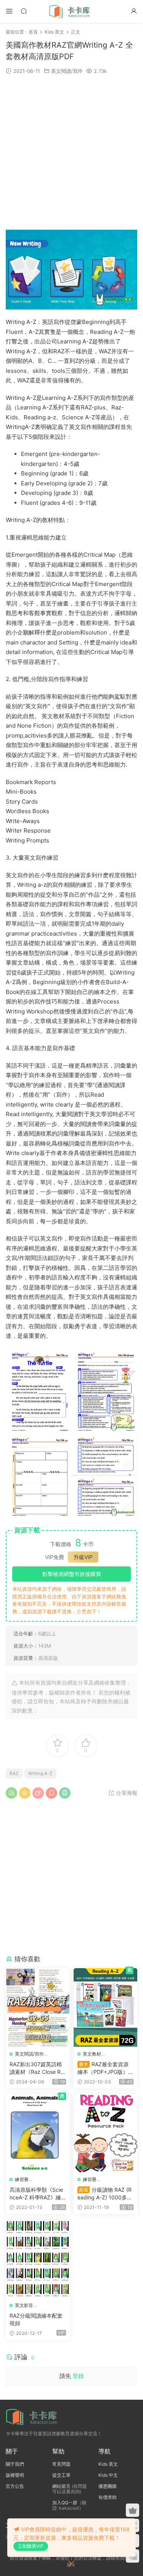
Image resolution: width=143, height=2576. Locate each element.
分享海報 (126, 1793)
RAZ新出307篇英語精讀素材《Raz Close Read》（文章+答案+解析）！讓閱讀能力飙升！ (37, 2068)
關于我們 (15, 2464)
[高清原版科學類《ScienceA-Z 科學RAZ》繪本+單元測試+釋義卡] (38, 2133)
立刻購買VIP (31, 2546)
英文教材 (92, 2054)
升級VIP (83, 1557)
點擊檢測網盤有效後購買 (72, 1574)
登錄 (78, 2376)
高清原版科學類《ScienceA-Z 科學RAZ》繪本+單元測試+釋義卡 (36, 2194)
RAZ (14, 1773)
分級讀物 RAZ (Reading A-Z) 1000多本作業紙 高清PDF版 (105, 2194)
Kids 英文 (108, 2464)
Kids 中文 (108, 2475)
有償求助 (108, 2497)
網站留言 (61, 2486)
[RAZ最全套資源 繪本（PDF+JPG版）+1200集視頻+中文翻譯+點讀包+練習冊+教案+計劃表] (106, 2007)
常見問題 (61, 2464)
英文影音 (24, 2305)
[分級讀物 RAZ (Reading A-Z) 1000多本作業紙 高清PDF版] (106, 2133)
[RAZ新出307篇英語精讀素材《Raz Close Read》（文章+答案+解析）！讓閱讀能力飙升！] (38, 2007)
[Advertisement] (71, 152)
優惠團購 (108, 2486)
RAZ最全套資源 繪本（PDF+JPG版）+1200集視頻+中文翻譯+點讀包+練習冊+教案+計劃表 (104, 2068)
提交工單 (61, 2475)
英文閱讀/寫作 (67, 71)
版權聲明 (15, 2475)
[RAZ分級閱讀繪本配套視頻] (38, 2259)
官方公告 (15, 2486)
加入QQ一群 (65, 2503)
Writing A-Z (40, 1773)
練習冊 (22, 2179)
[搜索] (24, 11)
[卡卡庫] (72, 11)
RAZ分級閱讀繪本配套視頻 (36, 2319)
